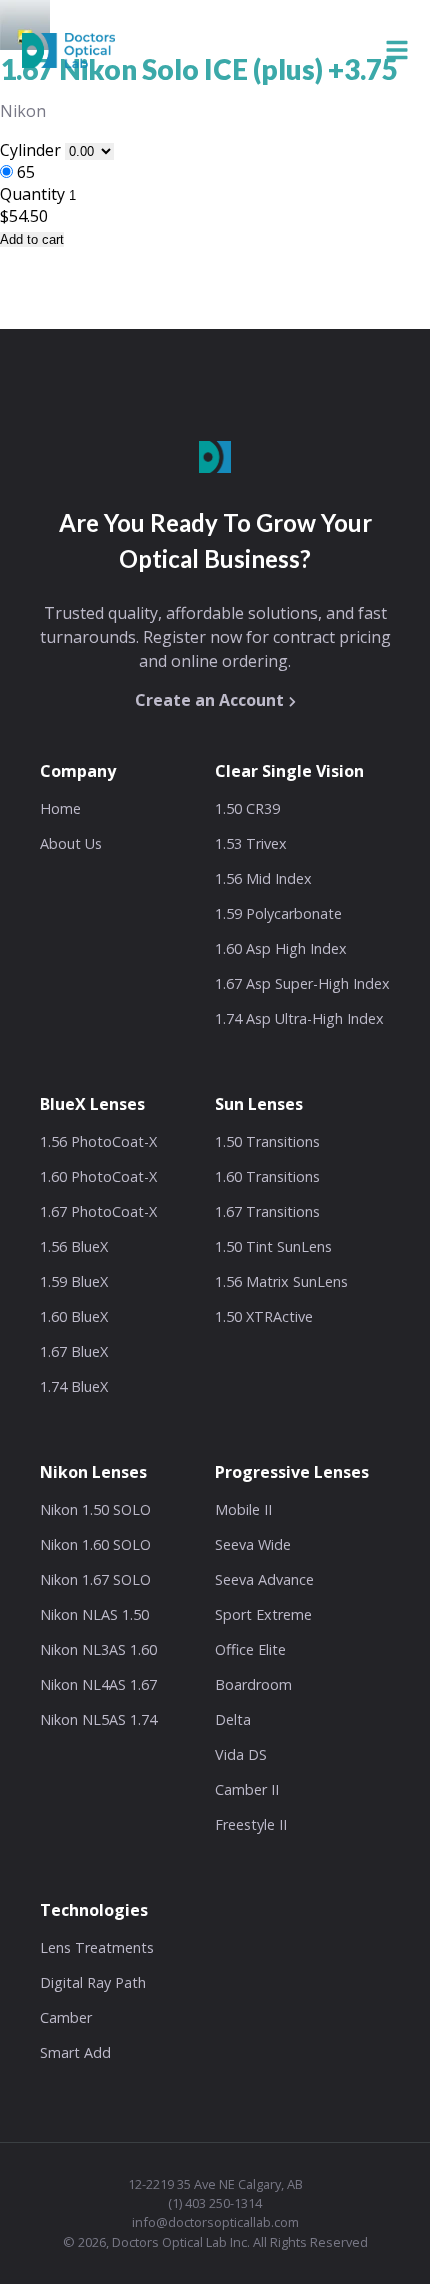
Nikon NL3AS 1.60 (98, 1649)
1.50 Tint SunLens (273, 1246)
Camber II (247, 1789)
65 (26, 172)
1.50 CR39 (247, 808)
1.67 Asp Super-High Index (302, 983)
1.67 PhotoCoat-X (98, 1211)
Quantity (32, 194)
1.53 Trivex (251, 843)
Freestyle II (251, 1824)
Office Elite (250, 1649)
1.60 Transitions (267, 1176)
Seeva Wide (253, 1544)
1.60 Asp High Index (281, 948)
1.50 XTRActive (264, 1316)
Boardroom (253, 1684)
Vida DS (241, 1754)
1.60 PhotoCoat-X (98, 1176)
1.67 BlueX (74, 1351)
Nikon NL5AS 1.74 (98, 1719)
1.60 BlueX (74, 1316)
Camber (66, 2017)
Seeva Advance (264, 1579)
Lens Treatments (97, 1947)
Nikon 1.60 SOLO (95, 1544)
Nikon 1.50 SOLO (95, 1509)
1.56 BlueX (74, 1246)
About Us (71, 843)
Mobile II (243, 1509)
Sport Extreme (263, 1614)
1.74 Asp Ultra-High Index (299, 1018)
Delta (233, 1719)
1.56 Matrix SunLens (281, 1281)
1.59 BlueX (74, 1281)
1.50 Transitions (267, 1141)
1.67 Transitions (267, 1211)
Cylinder (32, 150)
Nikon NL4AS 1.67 (98, 1684)
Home (60, 808)
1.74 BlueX (74, 1386)
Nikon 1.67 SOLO (95, 1579)
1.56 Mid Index (263, 878)
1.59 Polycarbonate (278, 913)
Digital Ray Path (93, 1982)
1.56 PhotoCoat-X (98, 1141)
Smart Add (75, 2052)
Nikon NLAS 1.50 (94, 1614)
